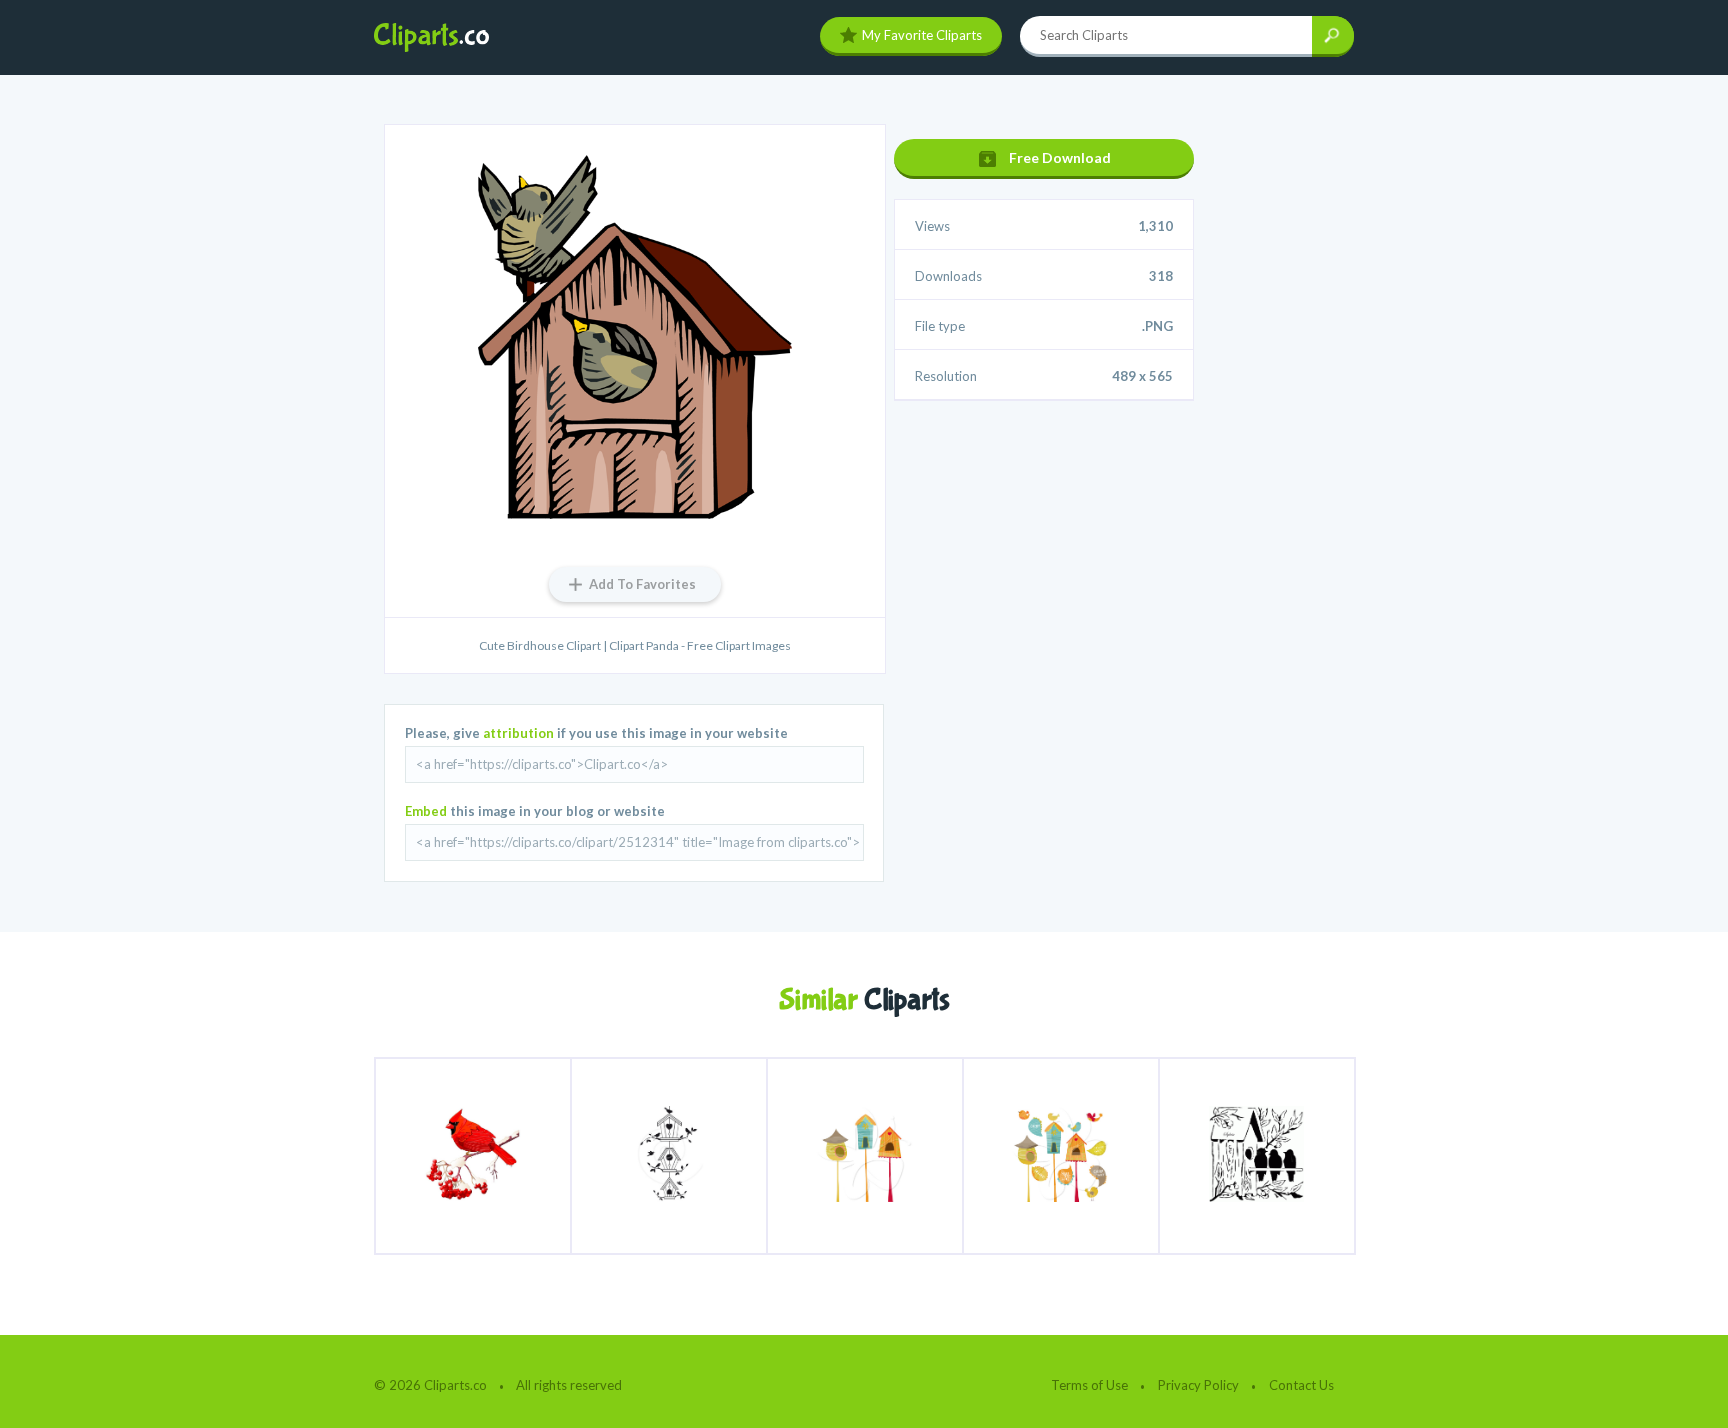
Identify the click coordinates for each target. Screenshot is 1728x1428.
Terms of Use (1089, 1385)
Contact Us (1301, 1385)
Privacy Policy (1198, 1385)
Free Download (1060, 157)
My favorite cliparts (922, 35)
